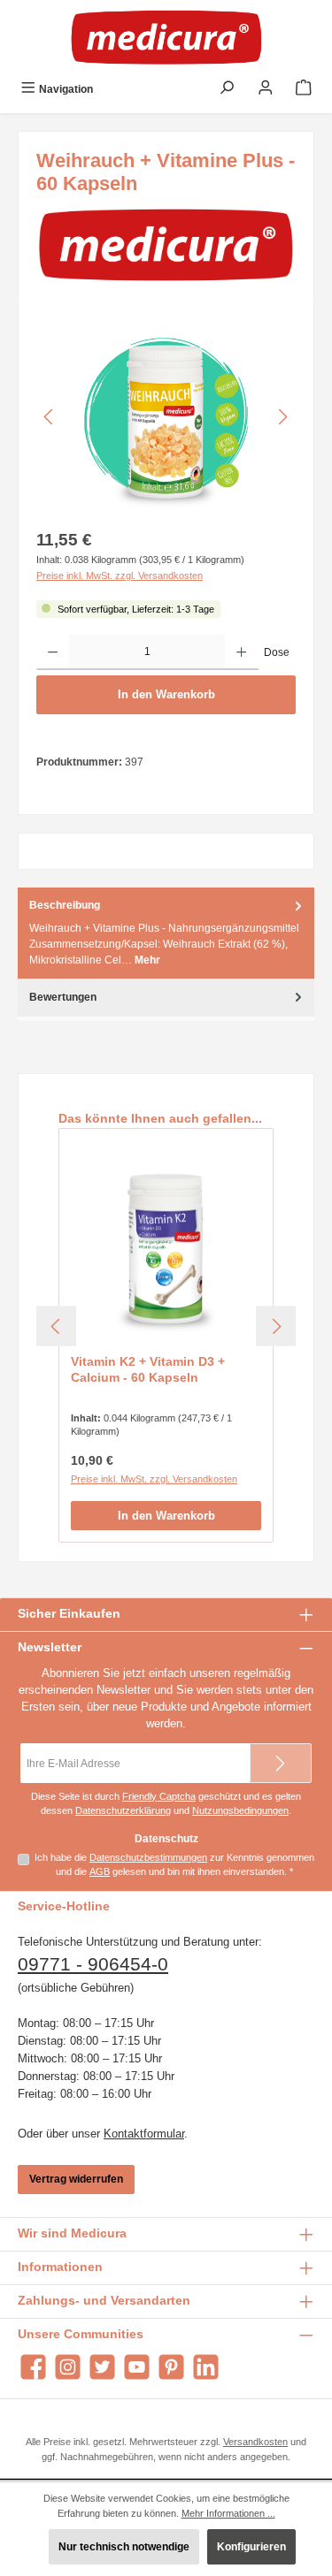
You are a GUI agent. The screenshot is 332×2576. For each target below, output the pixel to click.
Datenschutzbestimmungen (148, 1857)
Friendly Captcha (159, 1796)
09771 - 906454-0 (93, 1964)
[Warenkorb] (304, 89)
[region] (166, 417)
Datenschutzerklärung (123, 1810)
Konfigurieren (251, 2547)
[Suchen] (227, 89)
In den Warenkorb (166, 694)
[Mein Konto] (266, 89)
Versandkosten (255, 2442)
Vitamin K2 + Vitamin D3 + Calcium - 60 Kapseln (148, 1369)
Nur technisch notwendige (124, 2547)
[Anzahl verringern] (53, 652)
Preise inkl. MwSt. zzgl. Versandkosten (120, 575)
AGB (100, 1871)
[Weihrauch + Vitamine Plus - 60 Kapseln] (166, 417)
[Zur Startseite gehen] (166, 37)
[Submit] (281, 1763)
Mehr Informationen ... (228, 2513)
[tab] (166, 933)
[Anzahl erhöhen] (241, 652)
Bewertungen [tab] (63, 997)
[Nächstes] (282, 417)
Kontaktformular (144, 2134)
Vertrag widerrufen (76, 2179)
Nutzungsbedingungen (240, 1810)
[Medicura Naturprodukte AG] (166, 244)
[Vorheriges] (50, 417)
